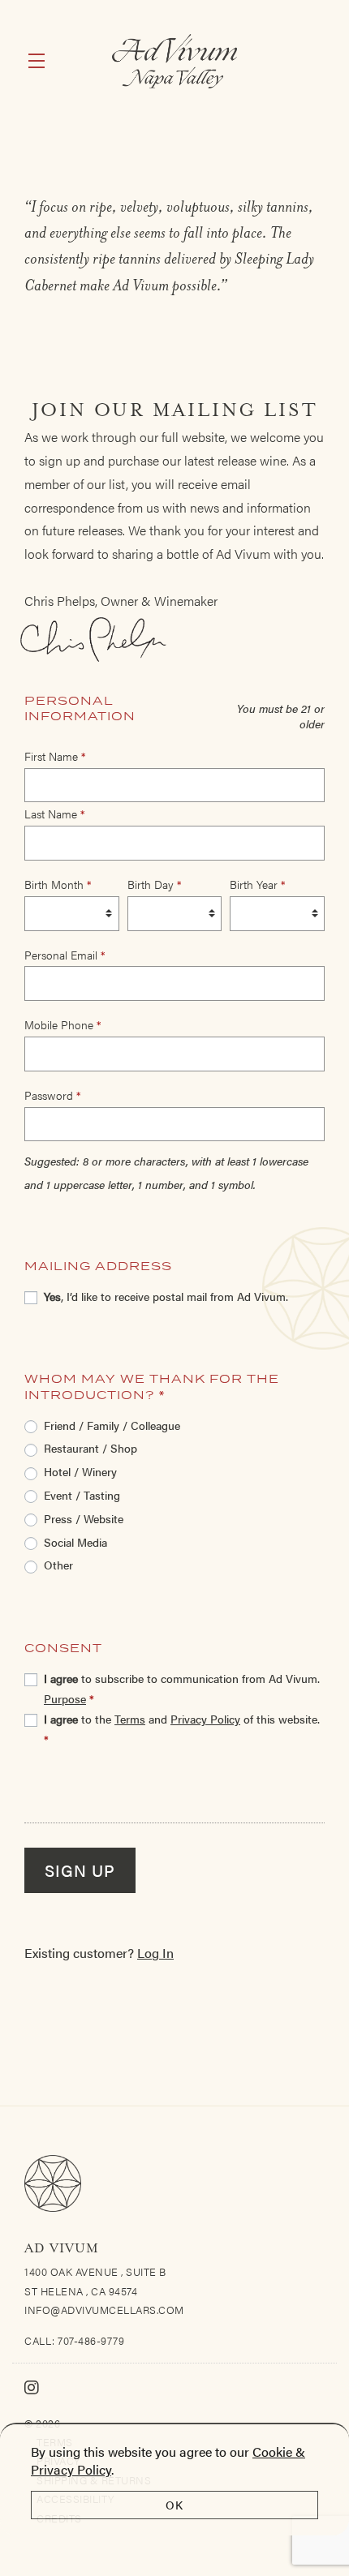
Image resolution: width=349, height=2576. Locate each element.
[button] (41, 61)
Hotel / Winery (80, 1471)
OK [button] (174, 2505)
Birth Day (154, 884)
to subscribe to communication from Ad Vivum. (182, 1688)
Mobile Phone (62, 1024)
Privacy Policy (205, 1719)
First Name (55, 756)
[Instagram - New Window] (32, 2387)
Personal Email (65, 955)
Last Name (54, 814)
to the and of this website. (182, 1729)
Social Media (75, 1542)
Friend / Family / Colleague (112, 1425)
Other (58, 1565)
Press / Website (84, 1518)
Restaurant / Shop (90, 1448)
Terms (130, 1719)
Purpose (65, 1698)
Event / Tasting (82, 1495)
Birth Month (58, 884)
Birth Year (257, 884)
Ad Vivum (175, 61)
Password (52, 1095)
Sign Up (80, 1870)
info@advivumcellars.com (104, 2310)
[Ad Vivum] (174, 2183)
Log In (155, 1953)
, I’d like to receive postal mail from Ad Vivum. (166, 1296)
